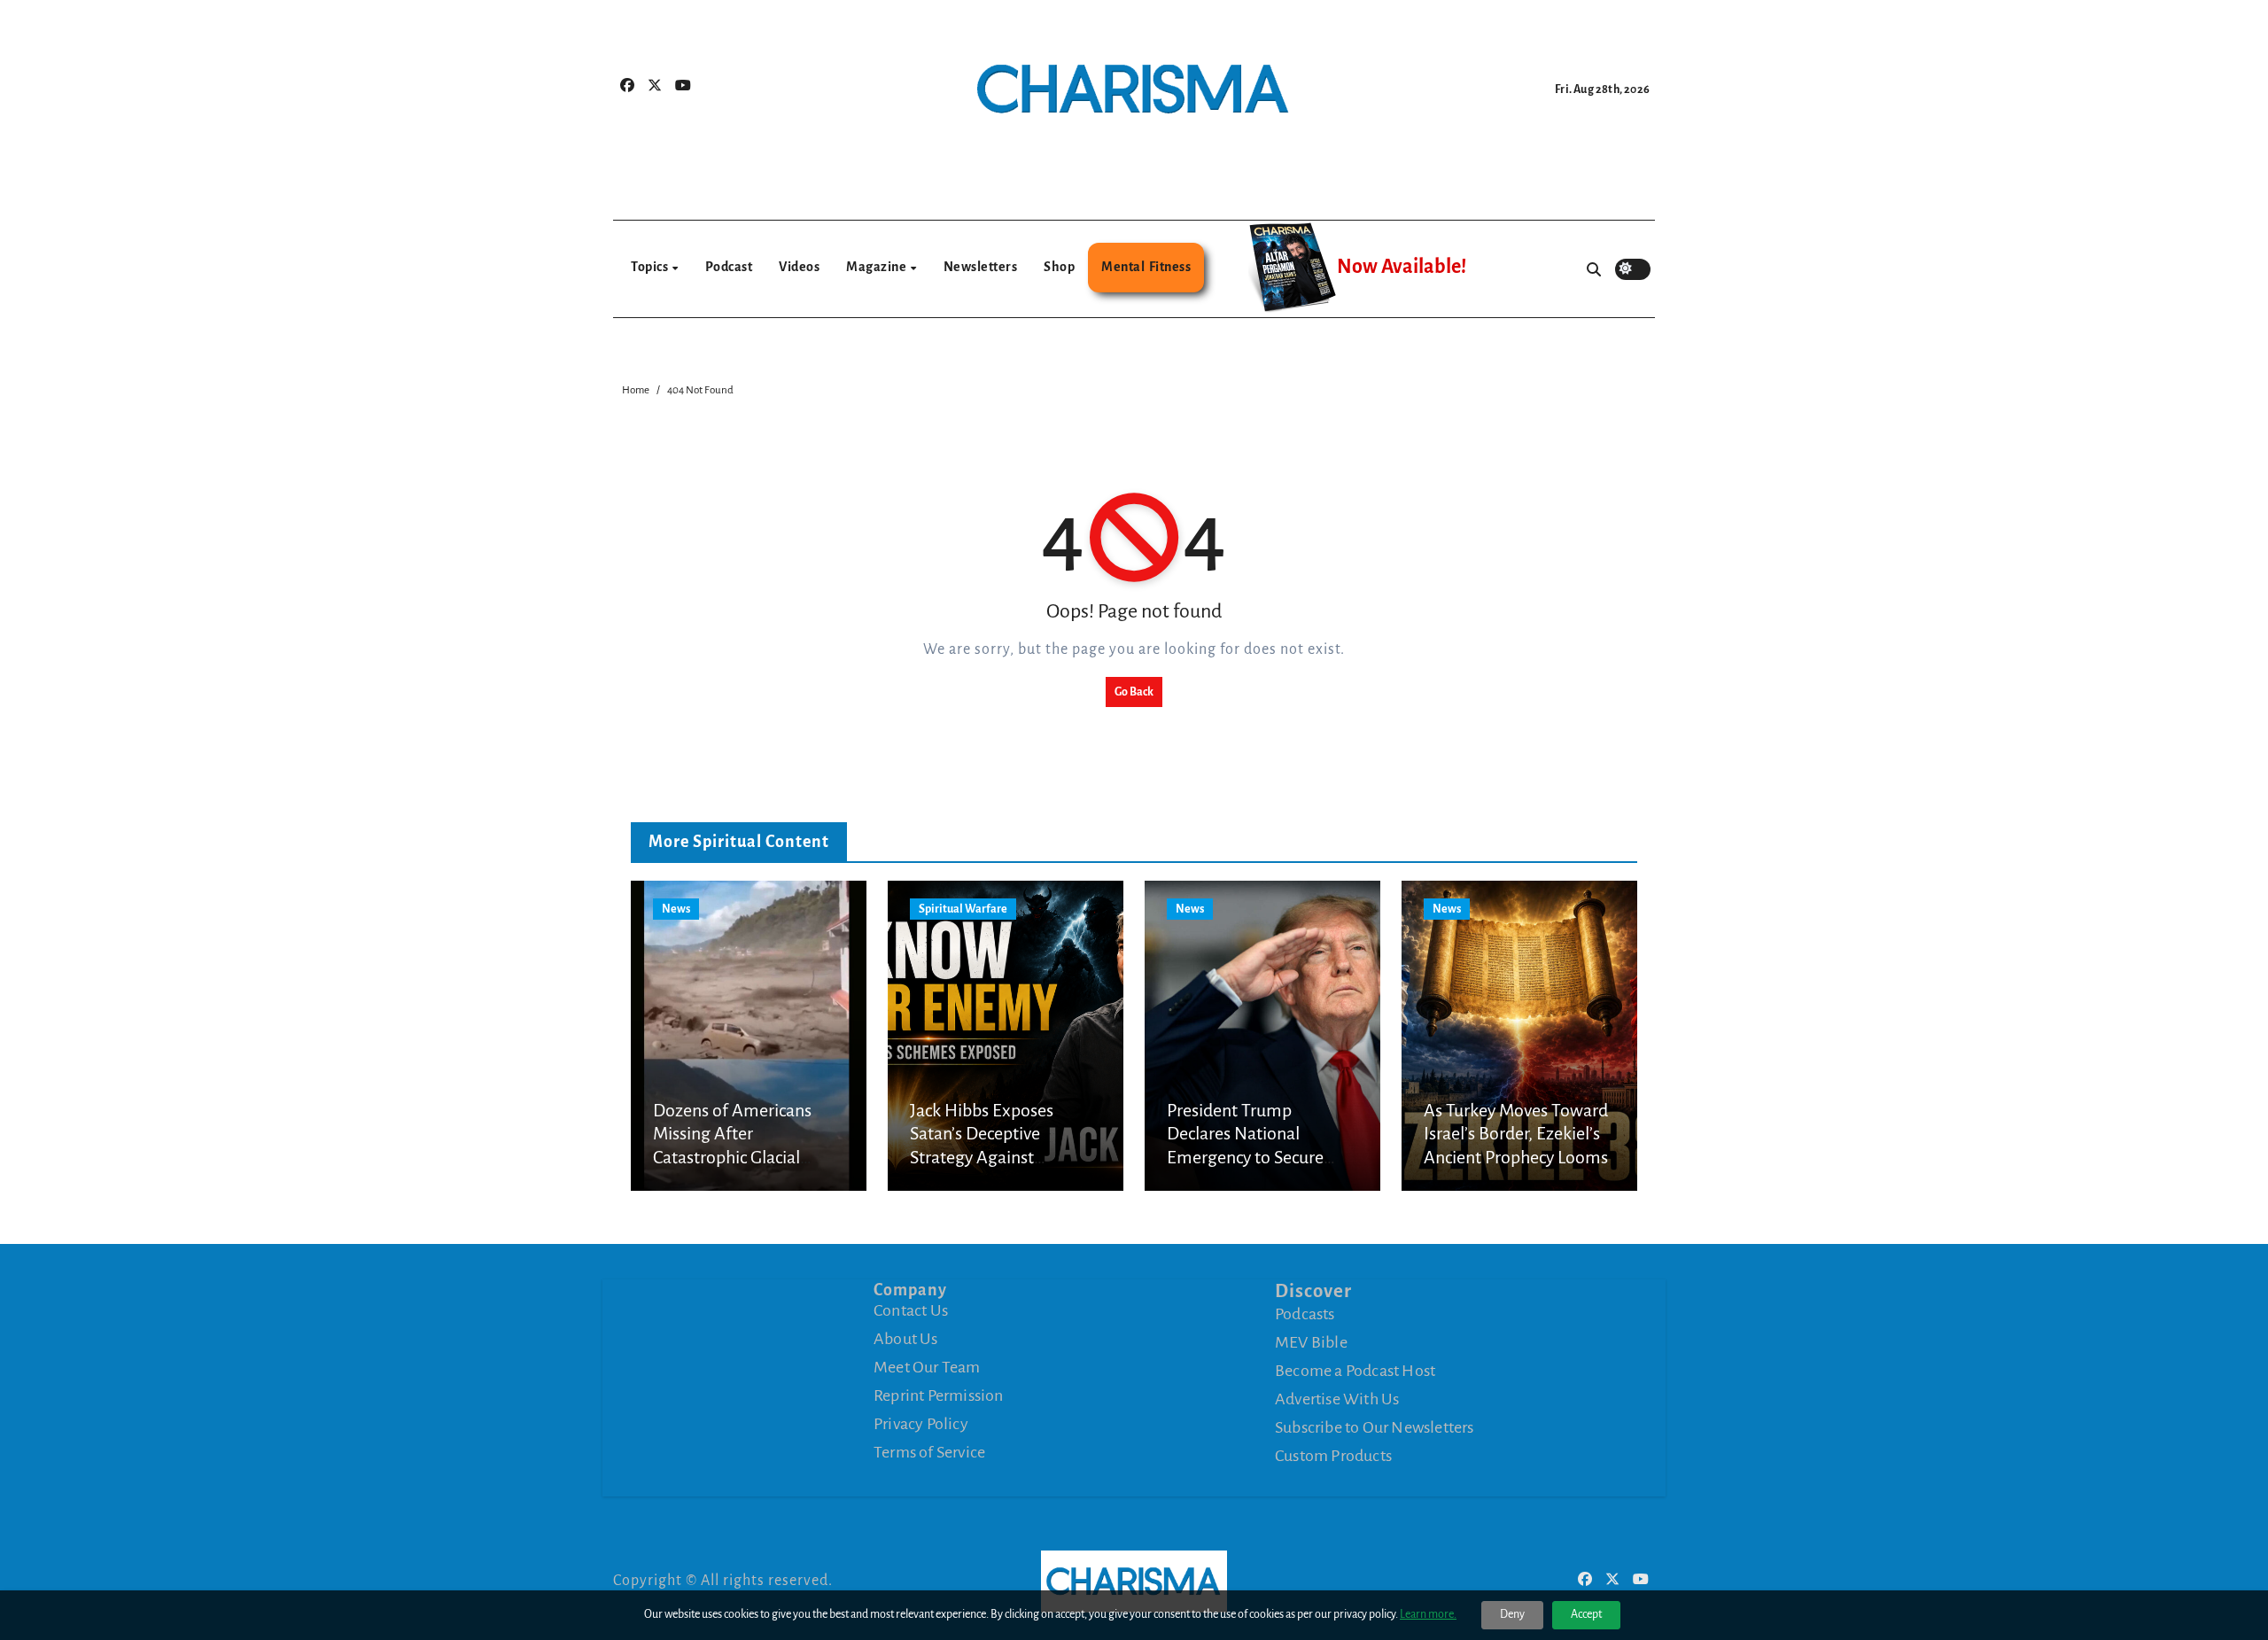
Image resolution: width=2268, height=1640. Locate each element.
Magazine (878, 267)
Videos (799, 267)
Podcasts (1305, 1314)
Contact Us (911, 1310)
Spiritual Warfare (963, 909)
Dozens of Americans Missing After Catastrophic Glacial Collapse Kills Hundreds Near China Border (741, 1157)
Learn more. (1428, 1614)
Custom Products (1333, 1456)
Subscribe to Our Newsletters (1375, 1427)
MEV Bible (1311, 1342)
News (676, 909)
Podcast (729, 267)
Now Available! (1402, 267)
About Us (906, 1339)
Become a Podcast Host (1355, 1371)
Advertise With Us (1337, 1399)
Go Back (1134, 692)
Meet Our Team (927, 1367)
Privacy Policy (921, 1424)
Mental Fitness (1146, 267)
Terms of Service (929, 1452)
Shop (1059, 267)
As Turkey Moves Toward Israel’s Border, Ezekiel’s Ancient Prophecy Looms (1516, 1134)
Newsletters (981, 267)
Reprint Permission (939, 1395)
